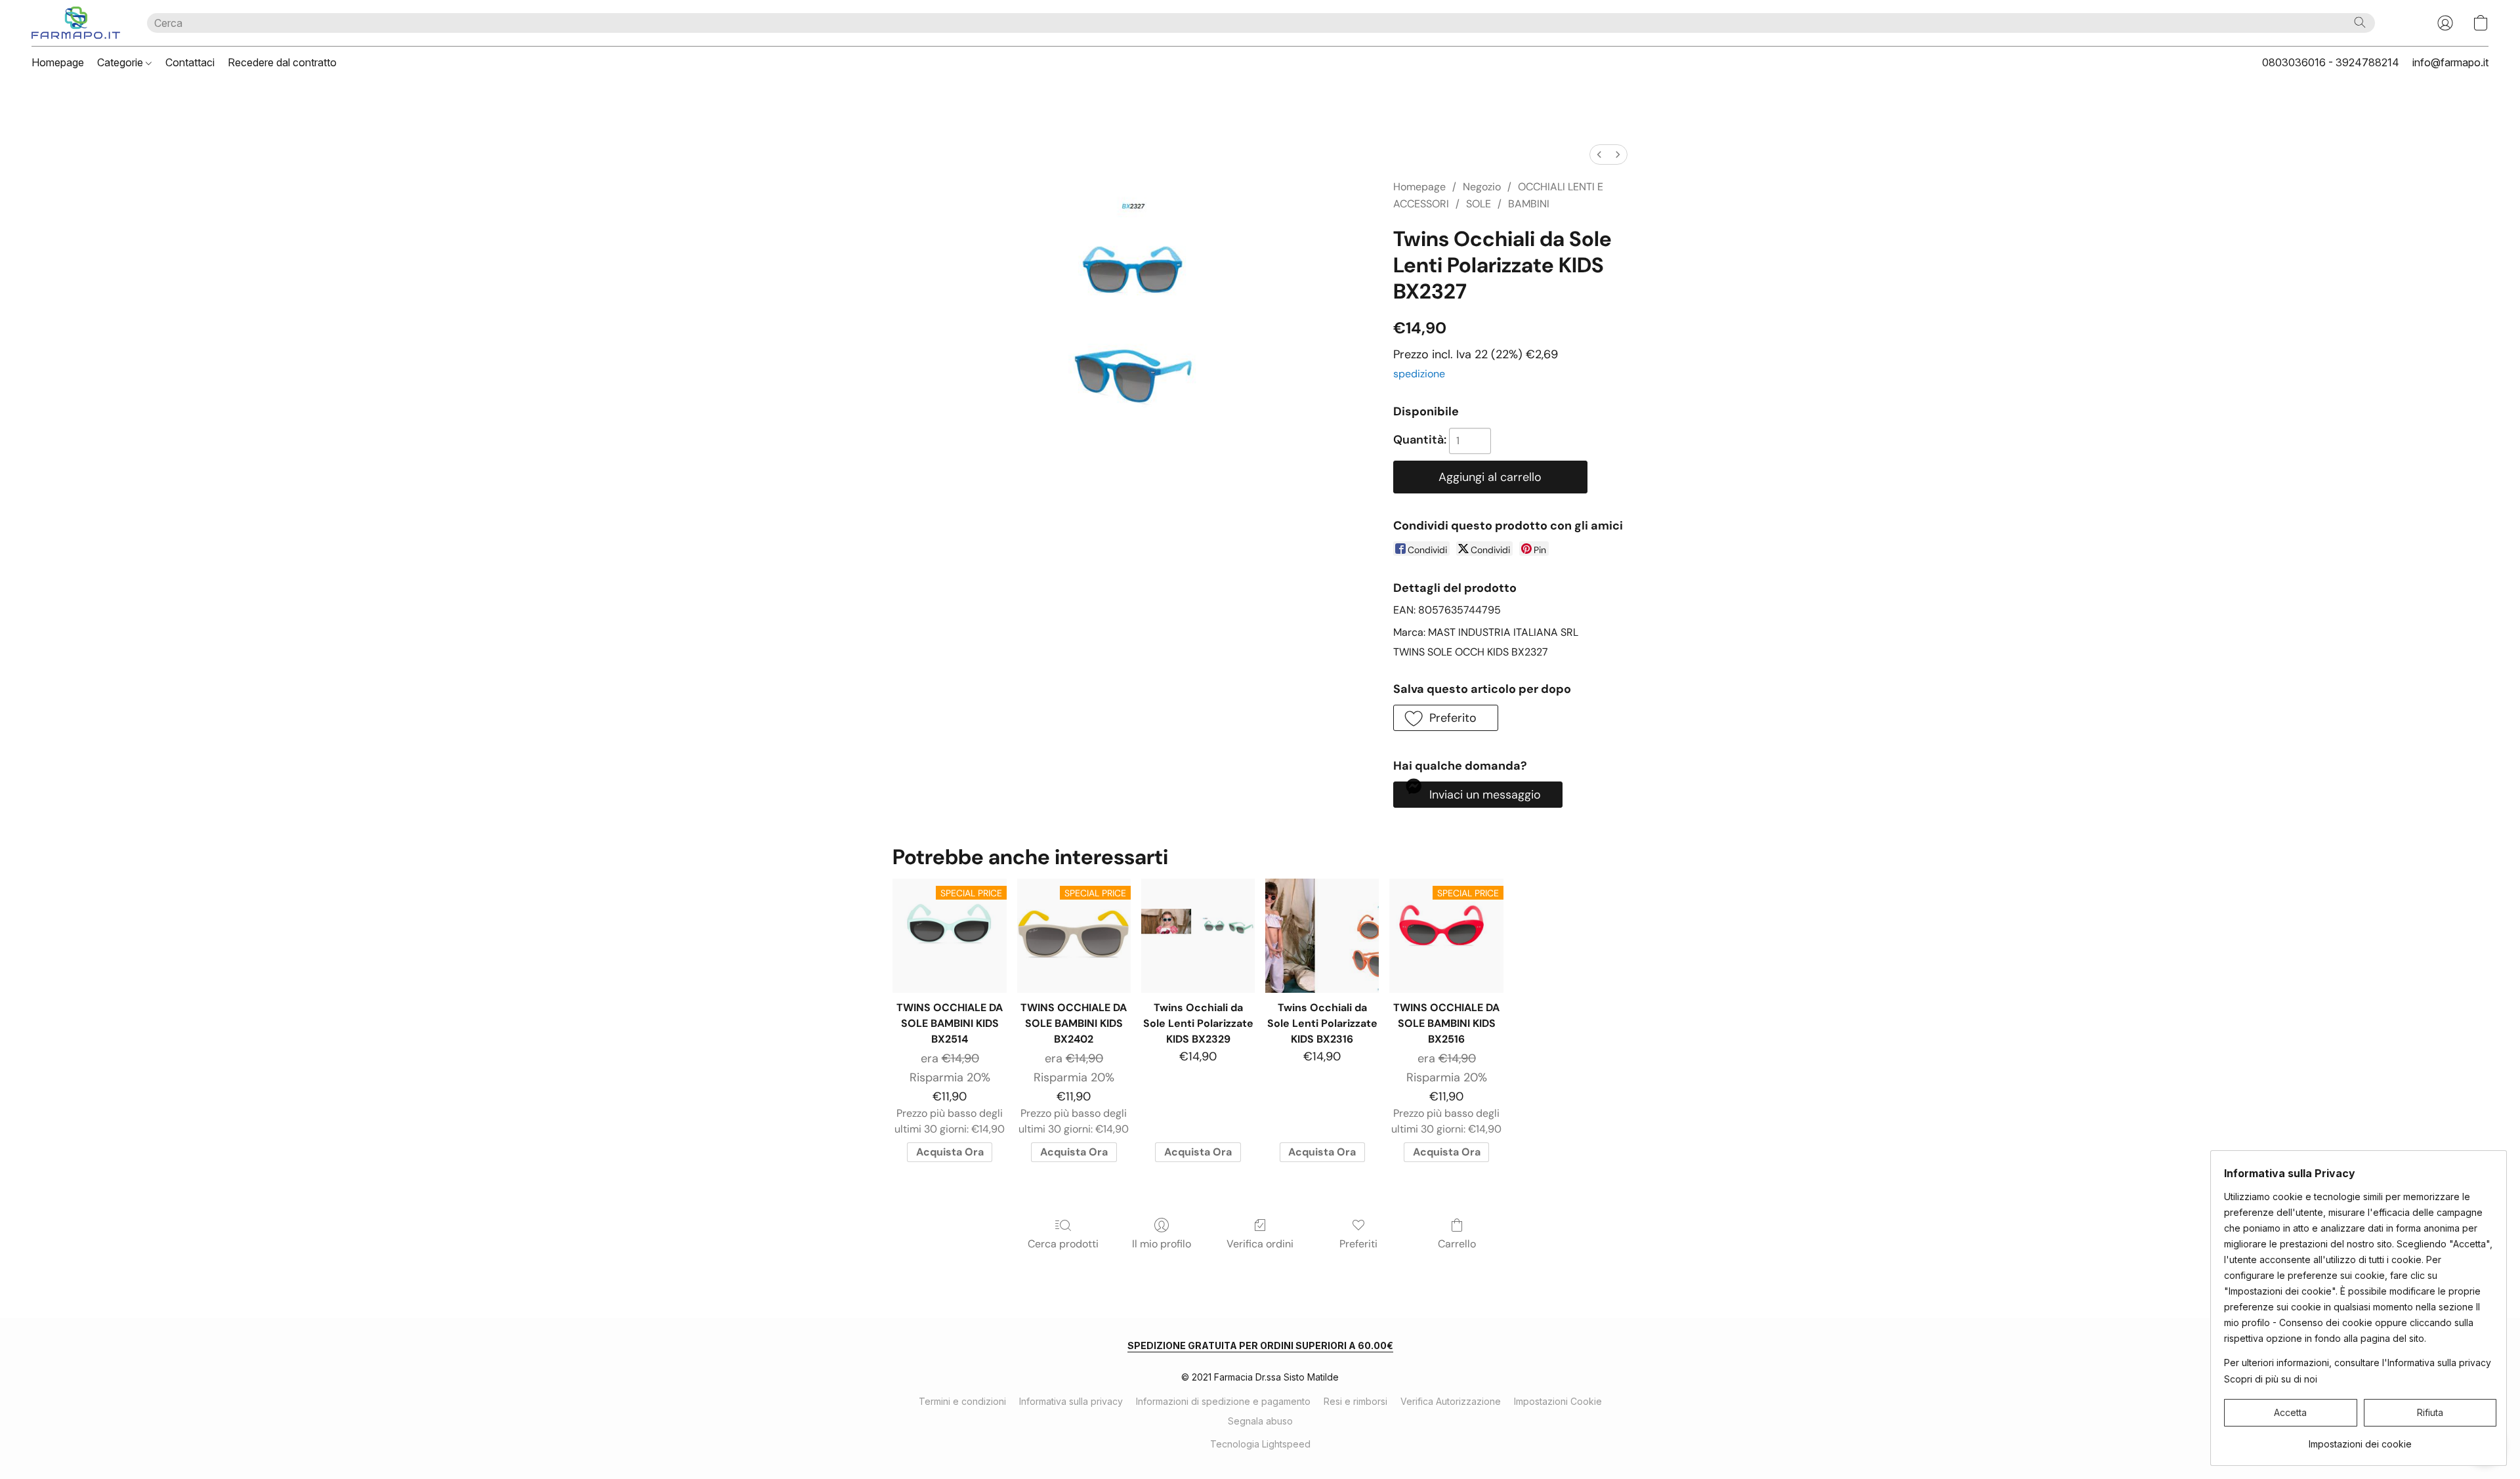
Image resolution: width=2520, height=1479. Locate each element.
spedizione (1419, 374)
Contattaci (190, 62)
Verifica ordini (1260, 1244)
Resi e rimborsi (1355, 1401)
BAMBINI (1529, 204)
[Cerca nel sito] (2360, 22)
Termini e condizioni (962, 1401)
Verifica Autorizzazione (1451, 1401)
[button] (76, 23)
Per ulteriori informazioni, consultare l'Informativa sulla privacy (2358, 1363)
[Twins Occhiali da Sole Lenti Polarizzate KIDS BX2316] (1322, 935)
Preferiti (1358, 1244)
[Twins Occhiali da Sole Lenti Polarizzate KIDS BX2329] (1198, 935)
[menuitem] (1599, 155)
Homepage (58, 62)
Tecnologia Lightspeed (1260, 1444)
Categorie (121, 62)
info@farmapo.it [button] (2450, 62)
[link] (2360, 1439)
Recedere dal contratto (282, 62)
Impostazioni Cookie (1558, 1401)
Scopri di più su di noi (2271, 1379)
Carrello (1457, 1244)
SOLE (1479, 204)
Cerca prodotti (1063, 1244)
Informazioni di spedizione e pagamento (1223, 1401)
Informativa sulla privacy (1071, 1401)
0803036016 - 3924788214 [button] (2331, 62)
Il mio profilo (1162, 1244)
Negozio (1482, 187)
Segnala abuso (1260, 1421)
